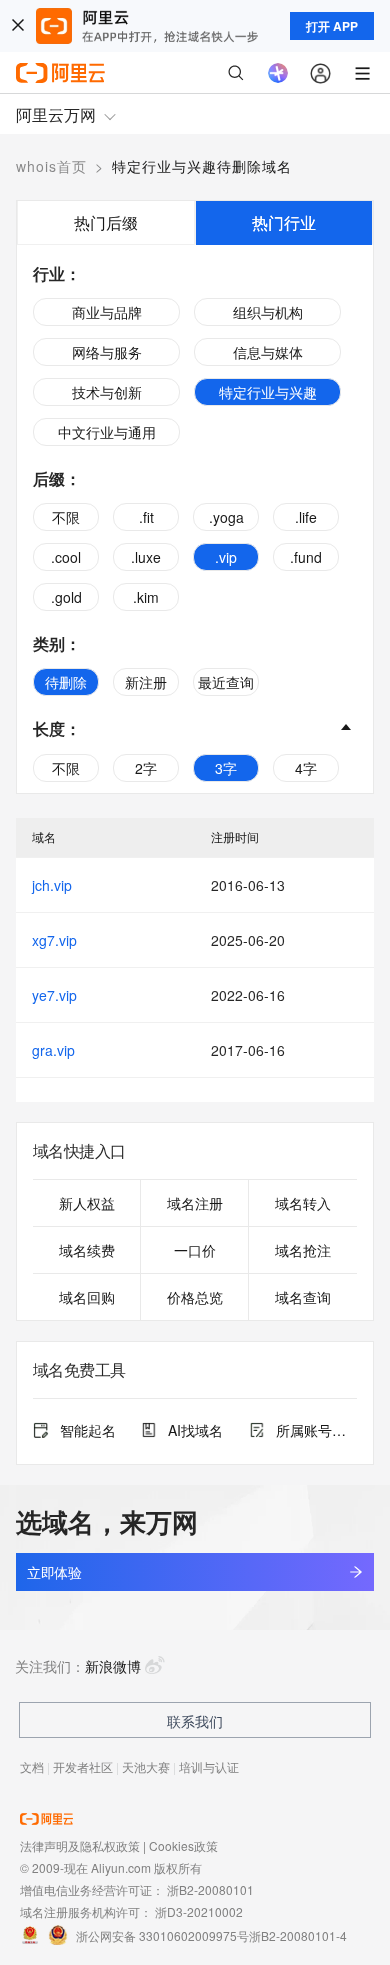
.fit (146, 517)
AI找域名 (195, 1430)
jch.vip (52, 885)
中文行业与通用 (107, 432)
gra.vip (53, 1050)
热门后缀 (106, 222)
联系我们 (195, 1721)
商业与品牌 (107, 312)
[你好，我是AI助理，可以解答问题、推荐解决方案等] (278, 73)
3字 (226, 768)
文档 (32, 1766)
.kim (146, 597)
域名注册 (195, 1203)
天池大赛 (146, 1766)
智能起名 (88, 1430)
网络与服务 (107, 352)
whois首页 (51, 166)
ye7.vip (54, 995)
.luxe (146, 557)
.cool (66, 557)
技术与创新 (107, 392)
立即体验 (54, 1572)
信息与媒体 (268, 352)
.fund (306, 557)
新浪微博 (113, 1666)
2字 (146, 768)
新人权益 (87, 1203)
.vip (226, 557)
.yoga (226, 517)
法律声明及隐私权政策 (80, 1845)
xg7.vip (54, 940)
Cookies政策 (183, 1845)
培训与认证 (209, 1766)
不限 (66, 517)
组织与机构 (268, 312)
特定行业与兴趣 (268, 392)
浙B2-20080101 (210, 1889)
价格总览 (195, 1297)
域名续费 (87, 1250)
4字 (306, 768)
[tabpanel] (195, 519)
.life (306, 517)
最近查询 (226, 682)
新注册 (146, 682)
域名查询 (303, 1297)
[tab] (106, 222)
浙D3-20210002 (199, 1911)
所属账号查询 (316, 1430)
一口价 (195, 1250)
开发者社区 (83, 1766)
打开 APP (332, 26)
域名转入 (303, 1203)
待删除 (66, 682)
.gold (66, 597)
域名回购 (87, 1297)
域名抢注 (303, 1250)
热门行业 (284, 222)
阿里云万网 (56, 114)
